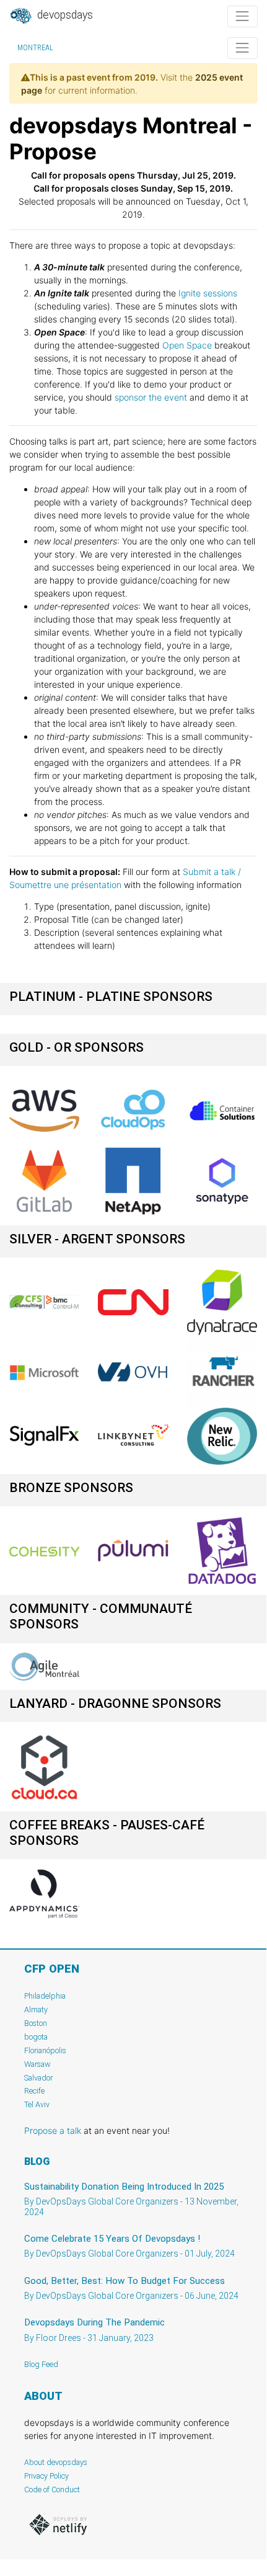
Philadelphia (45, 1996)
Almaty (36, 2010)
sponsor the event (151, 397)
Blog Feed (41, 2364)
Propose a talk (53, 2130)
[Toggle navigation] (243, 16)
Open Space (187, 345)
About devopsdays (56, 2462)
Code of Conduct (52, 2489)
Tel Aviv (37, 2104)
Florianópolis (45, 2050)
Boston (36, 2023)
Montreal (35, 48)
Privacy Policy (46, 2476)
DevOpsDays (64, 15)
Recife (34, 2091)
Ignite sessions (208, 293)
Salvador (38, 2078)
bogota (36, 2037)
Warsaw (37, 2064)
